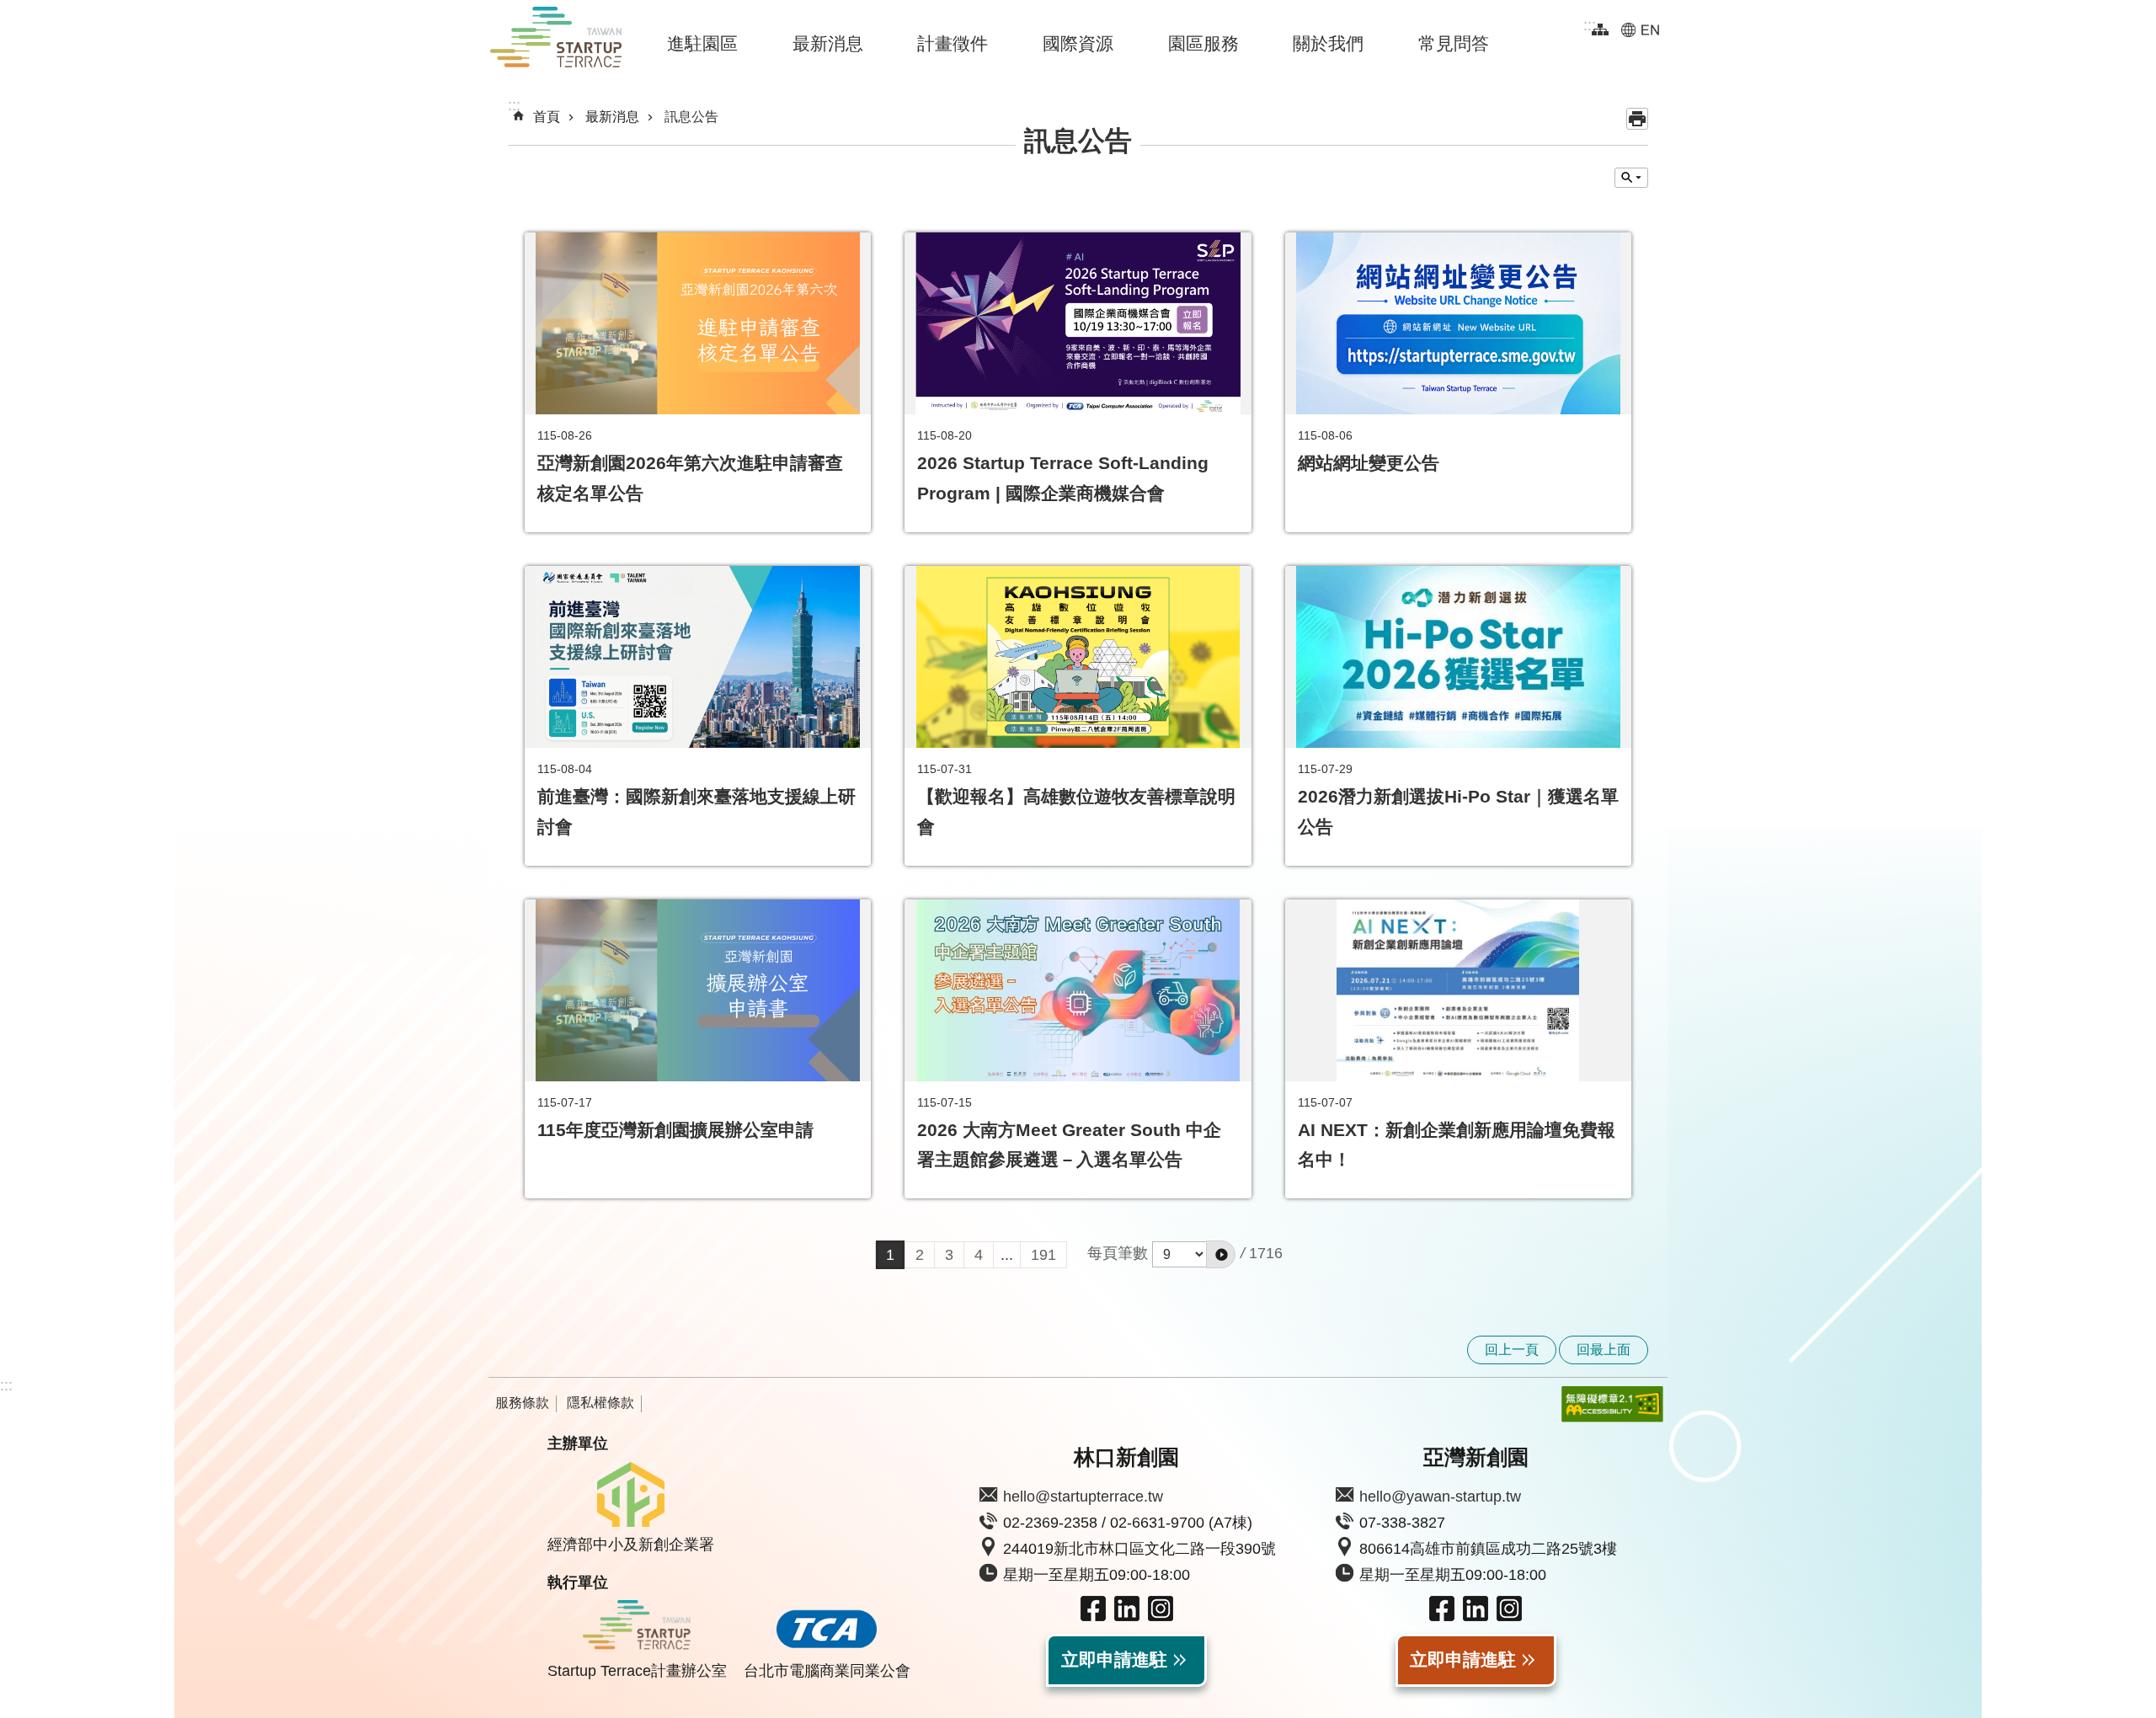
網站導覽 (1600, 29)
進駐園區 (702, 43)
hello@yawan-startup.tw (1440, 1497)
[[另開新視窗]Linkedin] (1127, 1616)
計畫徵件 (953, 43)
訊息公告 (691, 117)
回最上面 (1604, 1350)
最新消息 (828, 43)
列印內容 (1637, 119)
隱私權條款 (600, 1403)
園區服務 (1203, 43)
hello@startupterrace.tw (1083, 1497)
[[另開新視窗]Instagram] (1161, 1616)
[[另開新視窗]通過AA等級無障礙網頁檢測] (1600, 1404)
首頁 (547, 117)
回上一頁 (1512, 1350)
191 (1043, 1255)
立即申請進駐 (1114, 1660)
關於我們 (1328, 43)
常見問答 (1454, 43)
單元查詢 (1631, 178)
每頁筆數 (1118, 1253)
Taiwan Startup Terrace (556, 40)
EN (1640, 29)
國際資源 (1078, 43)
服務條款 (522, 1403)
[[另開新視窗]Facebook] (1093, 1616)
